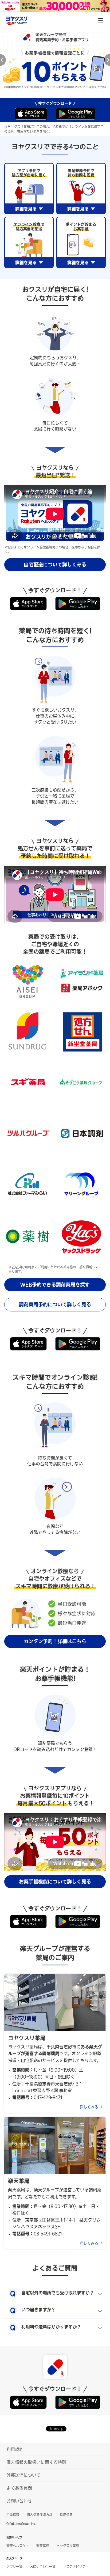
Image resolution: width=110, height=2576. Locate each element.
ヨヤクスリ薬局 (68, 2546)
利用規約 (15, 2449)
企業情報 (13, 2515)
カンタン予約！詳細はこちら (55, 1641)
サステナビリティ (76, 2567)
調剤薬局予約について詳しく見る (55, 1304)
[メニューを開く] (100, 20)
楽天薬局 (43, 2546)
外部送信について (23, 2475)
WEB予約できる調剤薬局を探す (55, 1285)
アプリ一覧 (14, 2567)
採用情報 (66, 2515)
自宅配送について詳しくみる (55, 565)
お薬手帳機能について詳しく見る (55, 1882)
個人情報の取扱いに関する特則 (36, 2462)
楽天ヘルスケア (18, 2546)
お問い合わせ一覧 (43, 2567)
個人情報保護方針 (40, 2515)
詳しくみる (89, 2107)
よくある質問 (19, 2488)
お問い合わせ (19, 2501)
